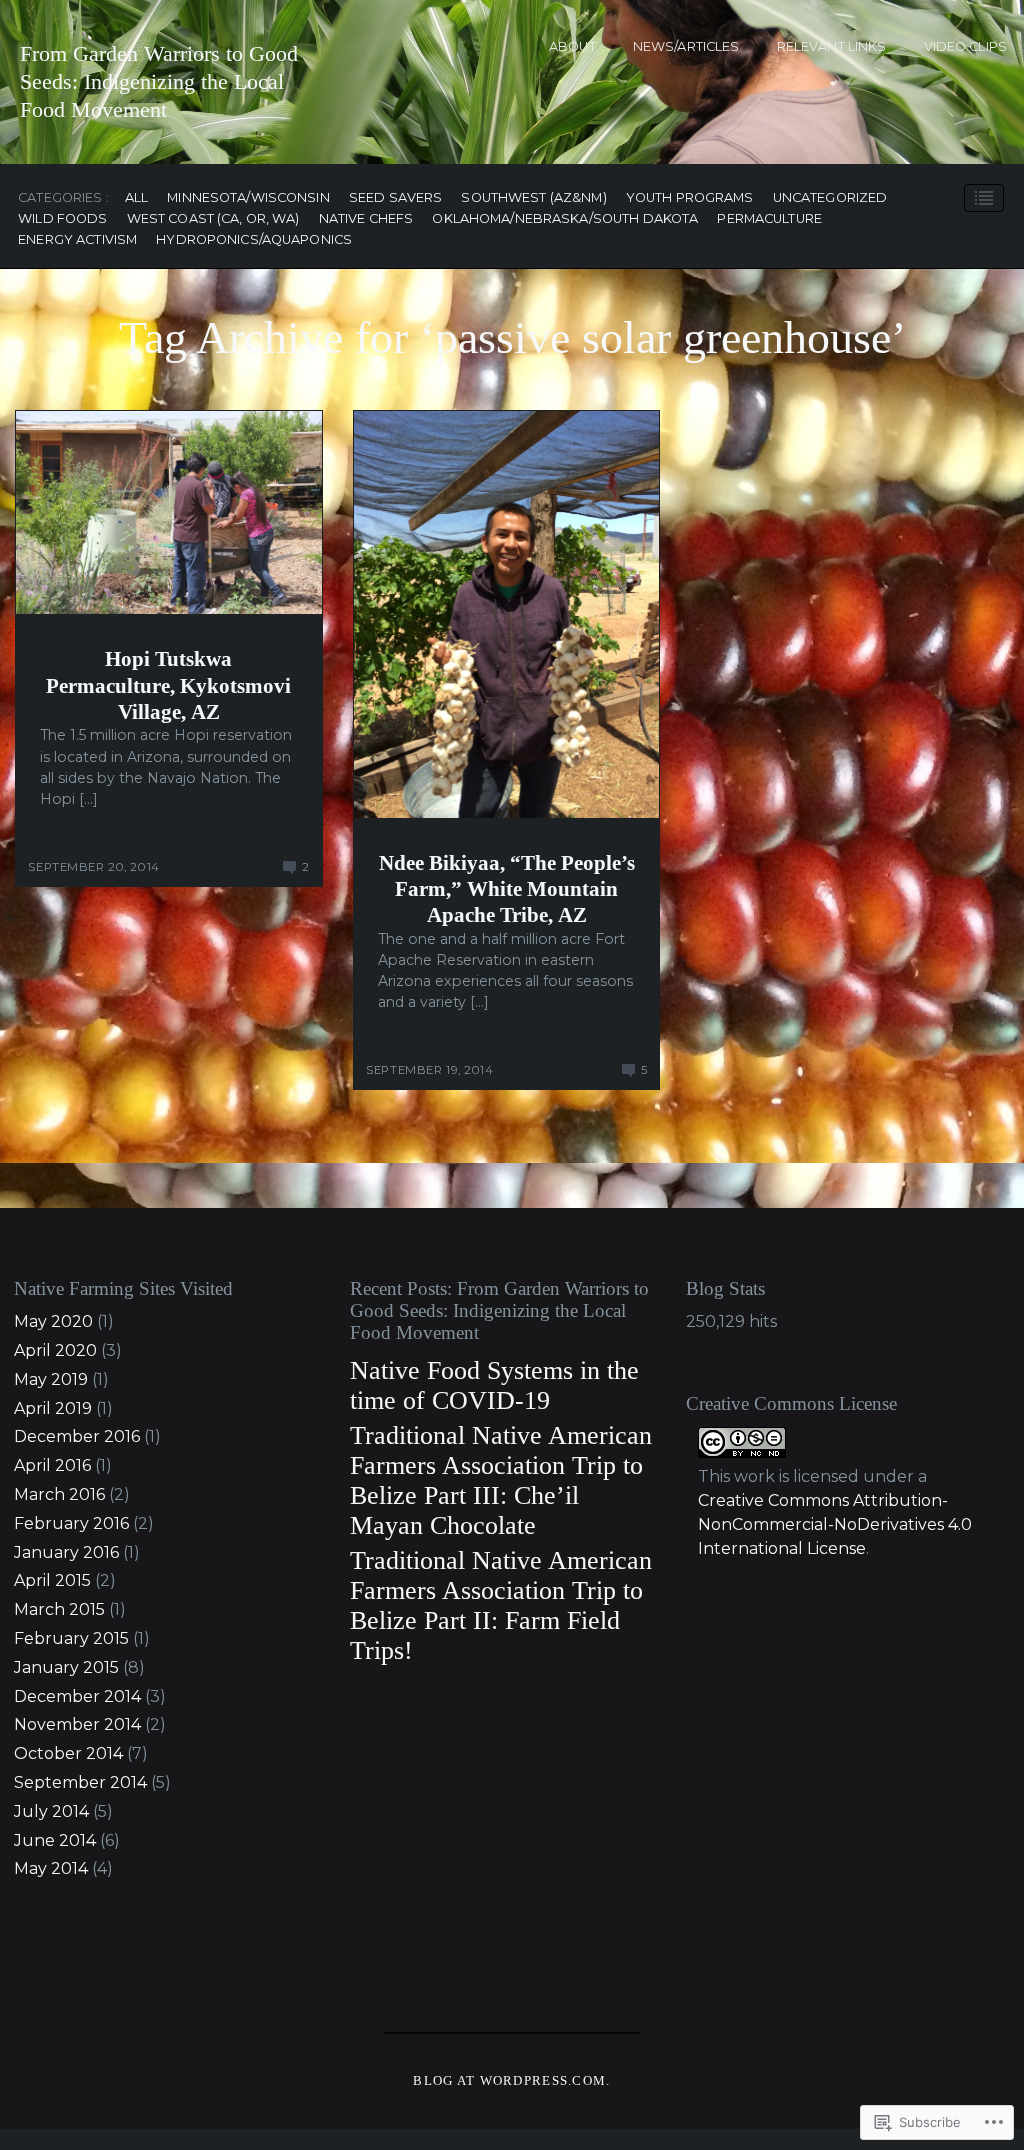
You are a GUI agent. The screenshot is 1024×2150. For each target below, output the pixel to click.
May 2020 (53, 1321)
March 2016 (59, 1494)
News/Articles (686, 46)
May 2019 (51, 1379)
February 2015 (71, 1638)
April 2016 (52, 1465)
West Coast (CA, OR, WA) (213, 219)
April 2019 (53, 1408)
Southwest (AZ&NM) (533, 198)
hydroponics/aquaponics (254, 240)
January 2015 (66, 1667)
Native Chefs (366, 219)
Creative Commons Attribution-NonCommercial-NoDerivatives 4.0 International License (835, 1524)
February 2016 (71, 1523)
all (136, 198)
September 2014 (80, 1782)
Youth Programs (690, 198)
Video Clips (965, 46)
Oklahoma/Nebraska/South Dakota (565, 219)
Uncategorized (830, 198)
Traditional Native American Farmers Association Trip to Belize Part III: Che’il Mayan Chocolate (501, 1480)
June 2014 (55, 1840)
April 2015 (52, 1580)
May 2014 (51, 1868)
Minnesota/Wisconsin (248, 198)
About (572, 46)
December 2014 (77, 1696)
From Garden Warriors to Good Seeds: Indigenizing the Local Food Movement (159, 81)
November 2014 (77, 1724)
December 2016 (77, 1436)
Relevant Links (832, 46)
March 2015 (59, 1609)
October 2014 (68, 1753)
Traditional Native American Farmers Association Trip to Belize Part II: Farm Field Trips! (501, 1605)
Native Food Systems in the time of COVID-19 (494, 1385)
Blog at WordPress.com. (511, 2081)
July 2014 (51, 1811)
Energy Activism (77, 240)
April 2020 (55, 1350)
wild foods (62, 219)
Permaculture (769, 219)
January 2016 (66, 1552)
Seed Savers (395, 198)
